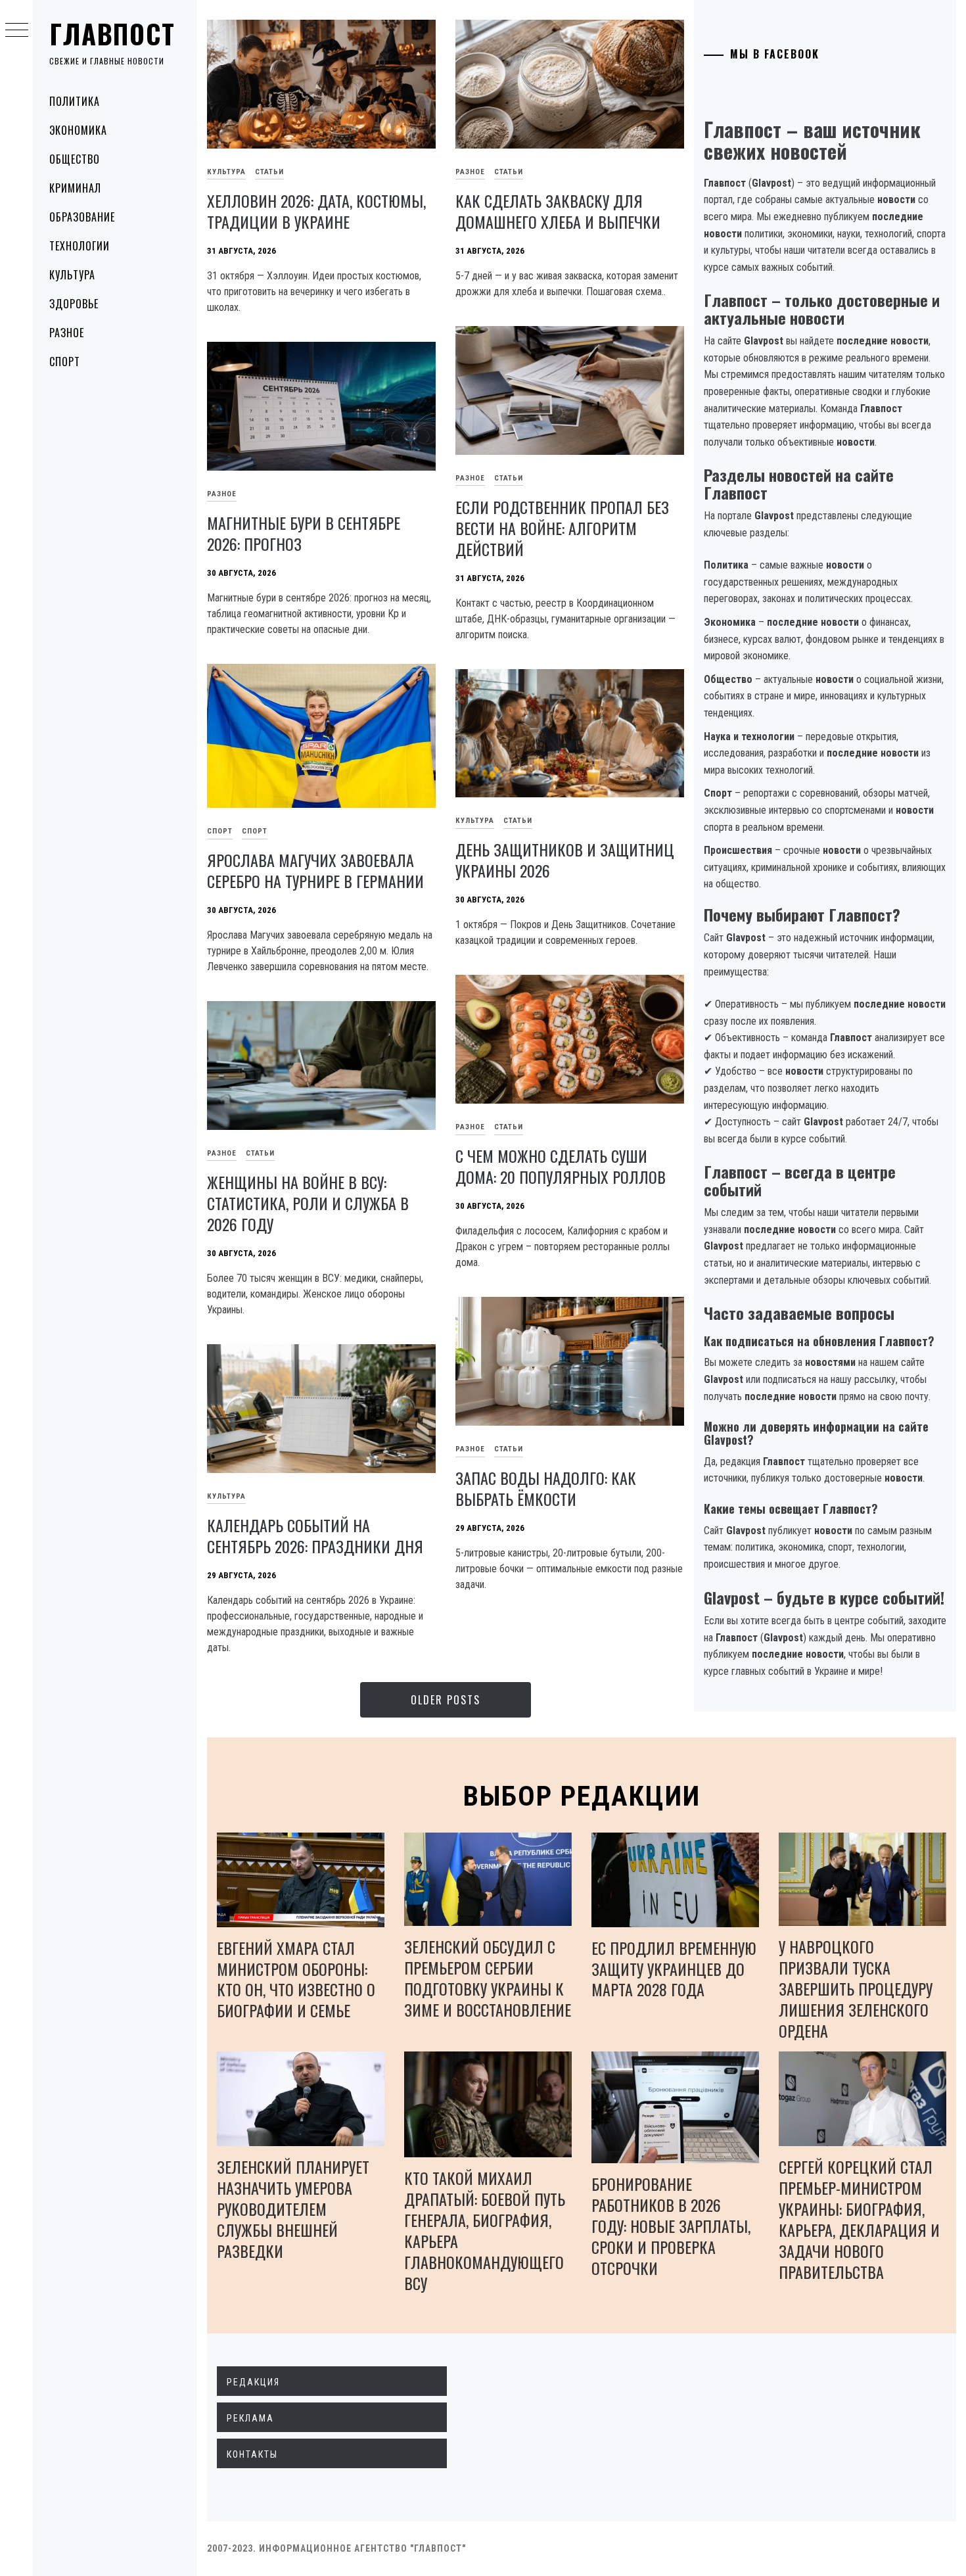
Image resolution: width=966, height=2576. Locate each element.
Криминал (75, 188)
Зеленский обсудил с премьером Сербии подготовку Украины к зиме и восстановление (488, 1978)
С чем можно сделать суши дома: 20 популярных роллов (561, 1166)
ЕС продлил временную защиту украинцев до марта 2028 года (674, 1969)
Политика (75, 101)
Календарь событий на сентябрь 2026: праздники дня (315, 1535)
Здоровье (74, 304)
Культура (72, 275)
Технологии (80, 246)
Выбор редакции (582, 1796)
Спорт (65, 362)
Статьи (269, 172)
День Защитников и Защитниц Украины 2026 (565, 860)
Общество (75, 159)
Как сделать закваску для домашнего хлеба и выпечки (558, 211)
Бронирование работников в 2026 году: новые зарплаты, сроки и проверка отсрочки (671, 2226)
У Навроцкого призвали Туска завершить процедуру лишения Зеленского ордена (856, 1988)
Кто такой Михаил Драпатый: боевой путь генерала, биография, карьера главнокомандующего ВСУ (485, 2230)
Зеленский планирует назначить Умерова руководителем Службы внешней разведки (293, 2209)
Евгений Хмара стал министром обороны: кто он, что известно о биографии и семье (296, 1979)
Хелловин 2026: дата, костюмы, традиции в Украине (316, 211)
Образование (82, 217)
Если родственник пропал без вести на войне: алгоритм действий (562, 528)
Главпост (112, 34)
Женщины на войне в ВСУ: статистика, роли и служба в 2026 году (308, 1203)
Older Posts (446, 1700)
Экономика (78, 130)
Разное (67, 333)
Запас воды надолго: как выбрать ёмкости (546, 1488)
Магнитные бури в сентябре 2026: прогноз (304, 533)
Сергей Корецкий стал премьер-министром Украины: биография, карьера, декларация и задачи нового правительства (859, 2219)
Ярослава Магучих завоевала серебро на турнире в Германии (315, 870)
